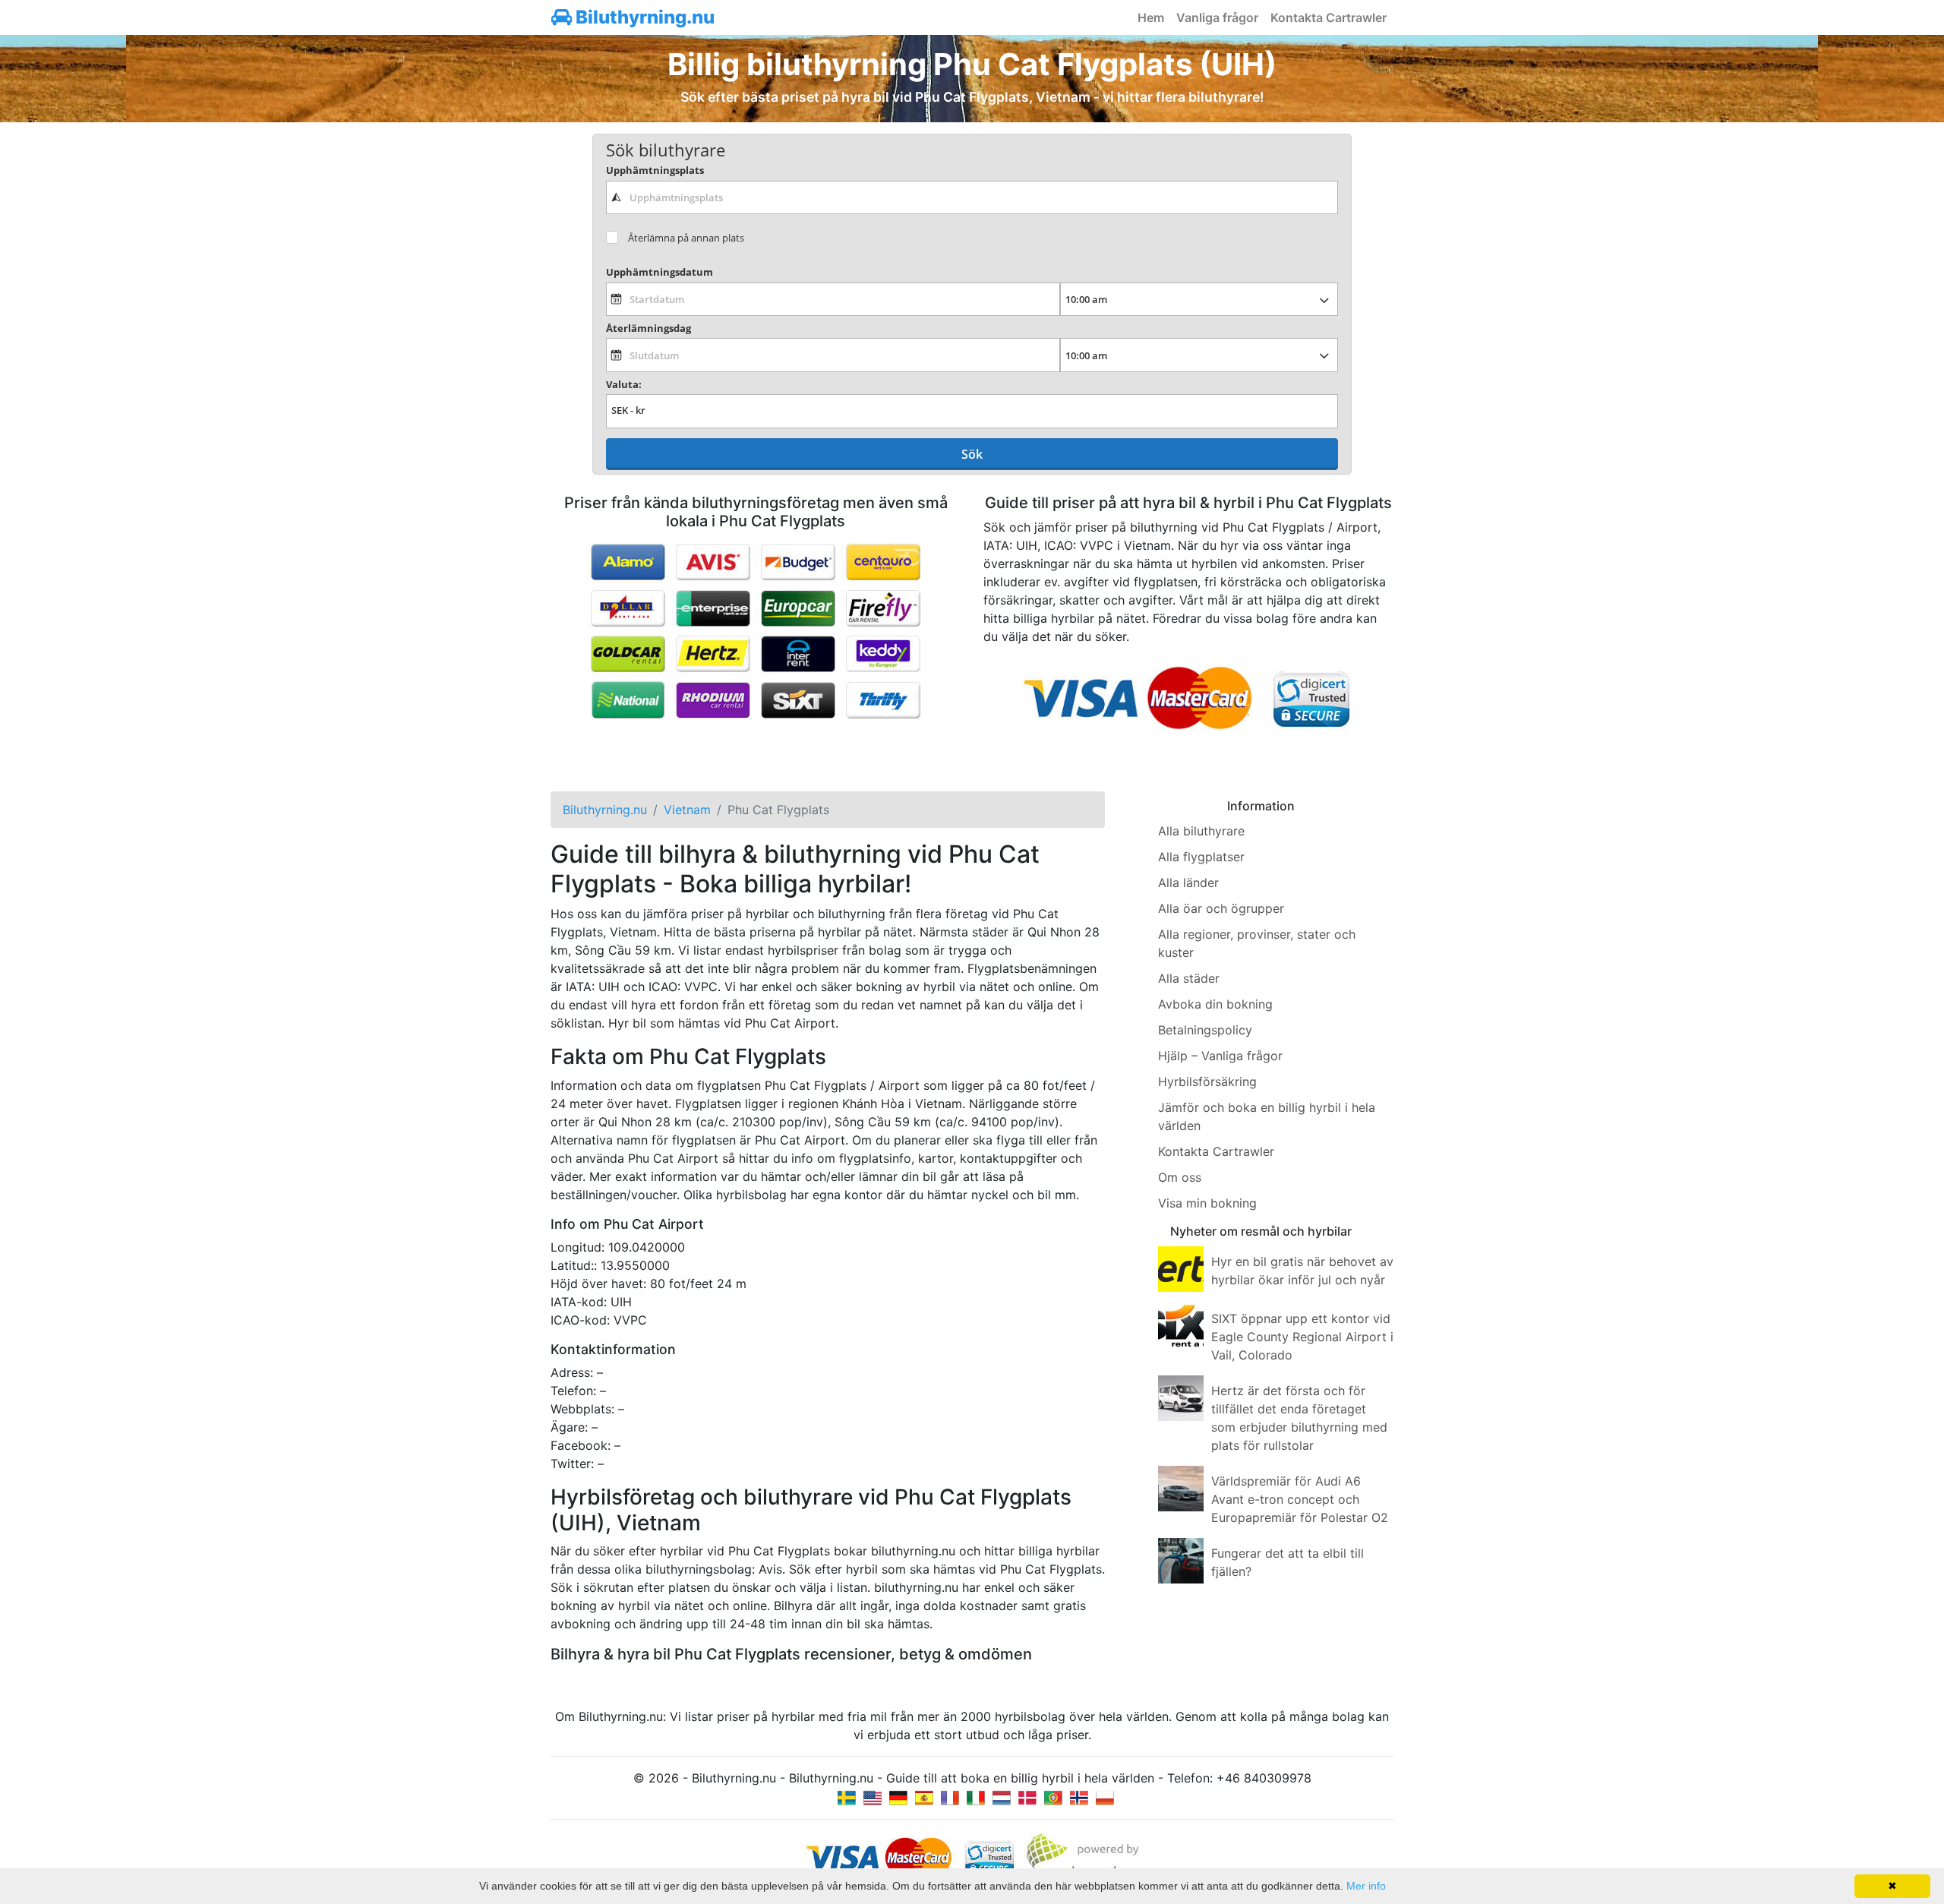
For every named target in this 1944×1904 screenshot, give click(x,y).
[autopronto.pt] (1053, 1796)
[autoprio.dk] (1027, 1796)
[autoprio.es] (924, 1796)
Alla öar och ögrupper (1221, 908)
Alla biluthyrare (1201, 831)
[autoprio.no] (1079, 1796)
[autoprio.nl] (1002, 1796)
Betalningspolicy (1205, 1030)
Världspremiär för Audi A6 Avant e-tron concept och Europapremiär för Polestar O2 (1300, 1499)
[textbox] (972, 197)
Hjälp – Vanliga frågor (1220, 1056)
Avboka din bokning (1215, 1004)
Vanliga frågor (1217, 17)
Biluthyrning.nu (643, 17)
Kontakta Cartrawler (1329, 17)
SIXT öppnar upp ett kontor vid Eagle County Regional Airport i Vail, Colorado (1302, 1337)
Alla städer (1189, 978)
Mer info (1366, 1886)
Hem (1151, 17)
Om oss (1180, 1177)
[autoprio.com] (873, 1796)
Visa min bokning (1207, 1203)
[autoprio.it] (976, 1796)
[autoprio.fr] (950, 1796)
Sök (972, 454)
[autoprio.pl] (1105, 1796)
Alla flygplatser (1201, 857)
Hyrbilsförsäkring (1207, 1081)
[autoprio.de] (898, 1796)
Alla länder (1188, 883)
